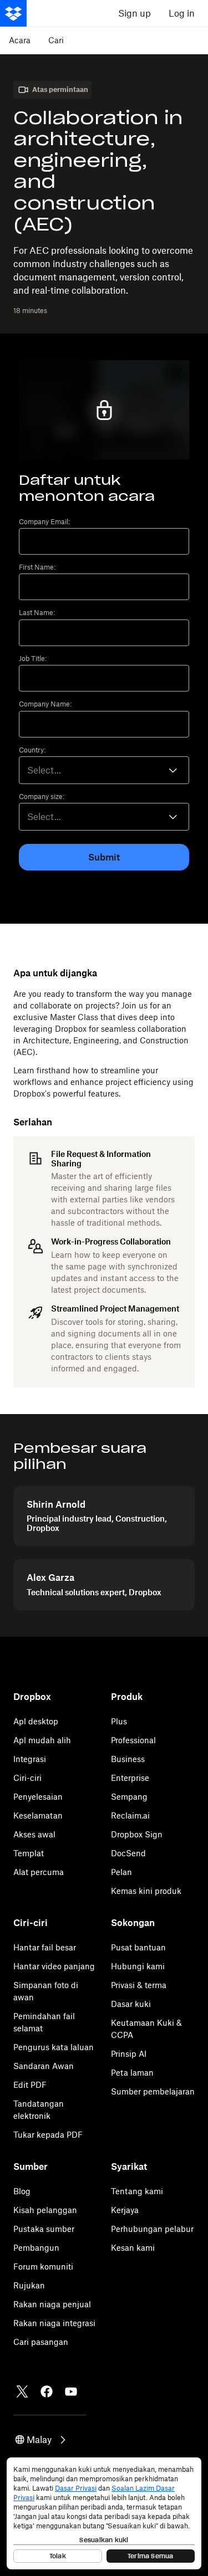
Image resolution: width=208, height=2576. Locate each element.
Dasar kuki (131, 2004)
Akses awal (34, 1834)
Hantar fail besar (45, 1947)
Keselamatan (38, 1816)
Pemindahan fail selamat (44, 2022)
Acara (20, 40)
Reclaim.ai (130, 1816)
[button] (41, 2440)
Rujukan (29, 2285)
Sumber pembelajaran (153, 2091)
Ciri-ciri (27, 1778)
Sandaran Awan (44, 2066)
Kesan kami (133, 2248)
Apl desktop (36, 1721)
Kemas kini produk (146, 1891)
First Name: (37, 567)
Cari (56, 40)
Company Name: (45, 704)
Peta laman (132, 2073)
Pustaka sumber (44, 2229)
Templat (29, 1853)
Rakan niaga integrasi (54, 2323)
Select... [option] (44, 770)
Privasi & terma (139, 1985)
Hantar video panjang (54, 1966)
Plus (119, 1721)
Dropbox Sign (137, 1834)
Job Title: (33, 659)
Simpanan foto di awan (46, 1991)
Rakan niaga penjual (52, 2304)
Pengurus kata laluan (54, 2047)
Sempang (129, 1797)
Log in (182, 13)
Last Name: (37, 613)
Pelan (121, 1872)
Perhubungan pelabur (152, 2229)
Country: (32, 750)
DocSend (128, 1853)
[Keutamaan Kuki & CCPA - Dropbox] (104, 2513)
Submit (104, 857)
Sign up (135, 13)
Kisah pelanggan (45, 2210)
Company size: (42, 797)
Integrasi (30, 1759)
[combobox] (104, 770)
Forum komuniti (43, 2267)
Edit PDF (30, 2085)
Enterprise (130, 1778)
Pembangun (36, 2248)
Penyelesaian (38, 1797)
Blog (22, 2191)
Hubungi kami (138, 1966)
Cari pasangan (41, 2342)
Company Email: (44, 522)
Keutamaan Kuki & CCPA (146, 2029)
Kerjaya (125, 2210)
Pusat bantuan (138, 1947)
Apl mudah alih (42, 1740)
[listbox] (104, 817)
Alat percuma (39, 1872)
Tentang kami (137, 2191)
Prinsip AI (129, 2054)
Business (128, 1759)
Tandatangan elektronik (39, 2110)
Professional (133, 1740)
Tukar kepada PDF (48, 2135)
